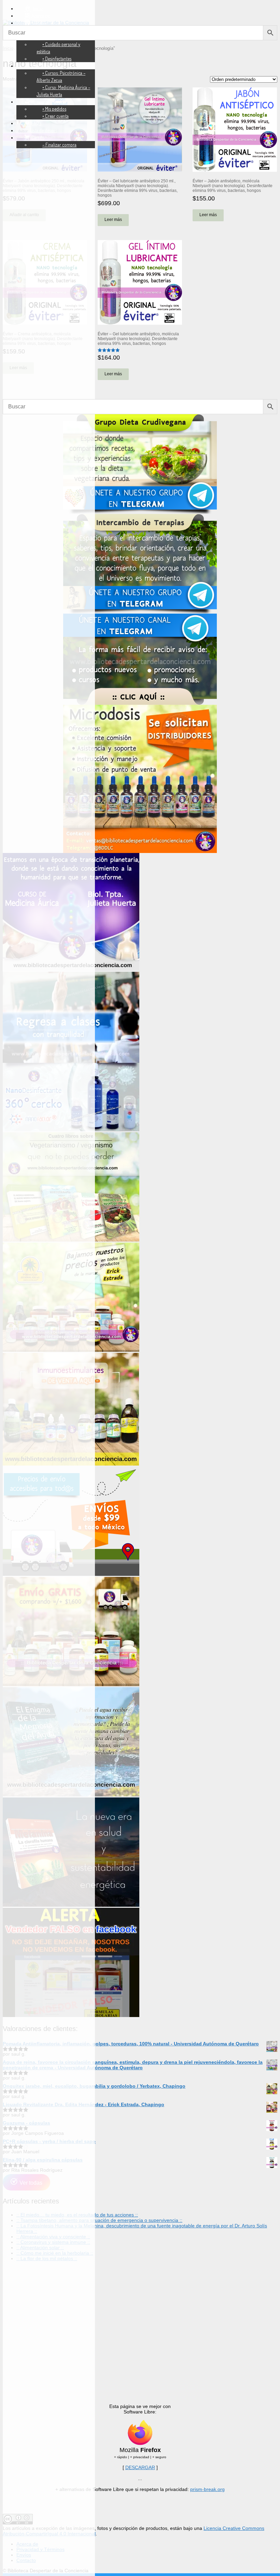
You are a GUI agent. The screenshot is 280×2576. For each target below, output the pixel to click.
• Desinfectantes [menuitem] (57, 59)
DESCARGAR (140, 2467)
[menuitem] (33, 8)
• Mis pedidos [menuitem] (54, 109)
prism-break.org (207, 2489)
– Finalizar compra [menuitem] (59, 145)
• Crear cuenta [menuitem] (55, 116)
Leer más (113, 220)
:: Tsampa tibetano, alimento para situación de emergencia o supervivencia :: (99, 2220)
